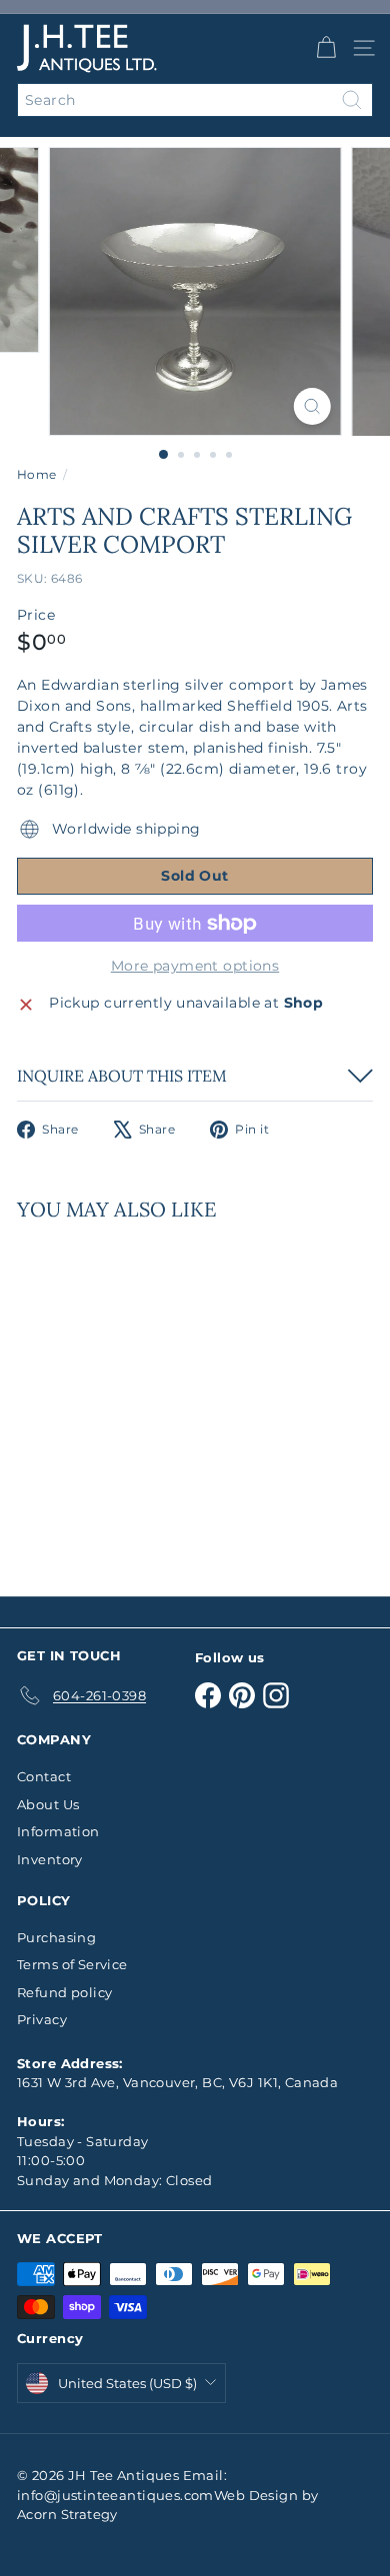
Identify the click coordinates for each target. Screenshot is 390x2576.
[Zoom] (311, 406)
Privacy (42, 2019)
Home (37, 474)
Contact (44, 1776)
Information (58, 1831)
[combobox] (195, 100)
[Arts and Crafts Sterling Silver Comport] (142, 1396)
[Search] (352, 100)
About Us (48, 1804)
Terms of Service (72, 1964)
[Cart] (326, 48)
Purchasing (56, 1937)
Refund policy (64, 1992)
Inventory (50, 1859)
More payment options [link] (195, 966)
